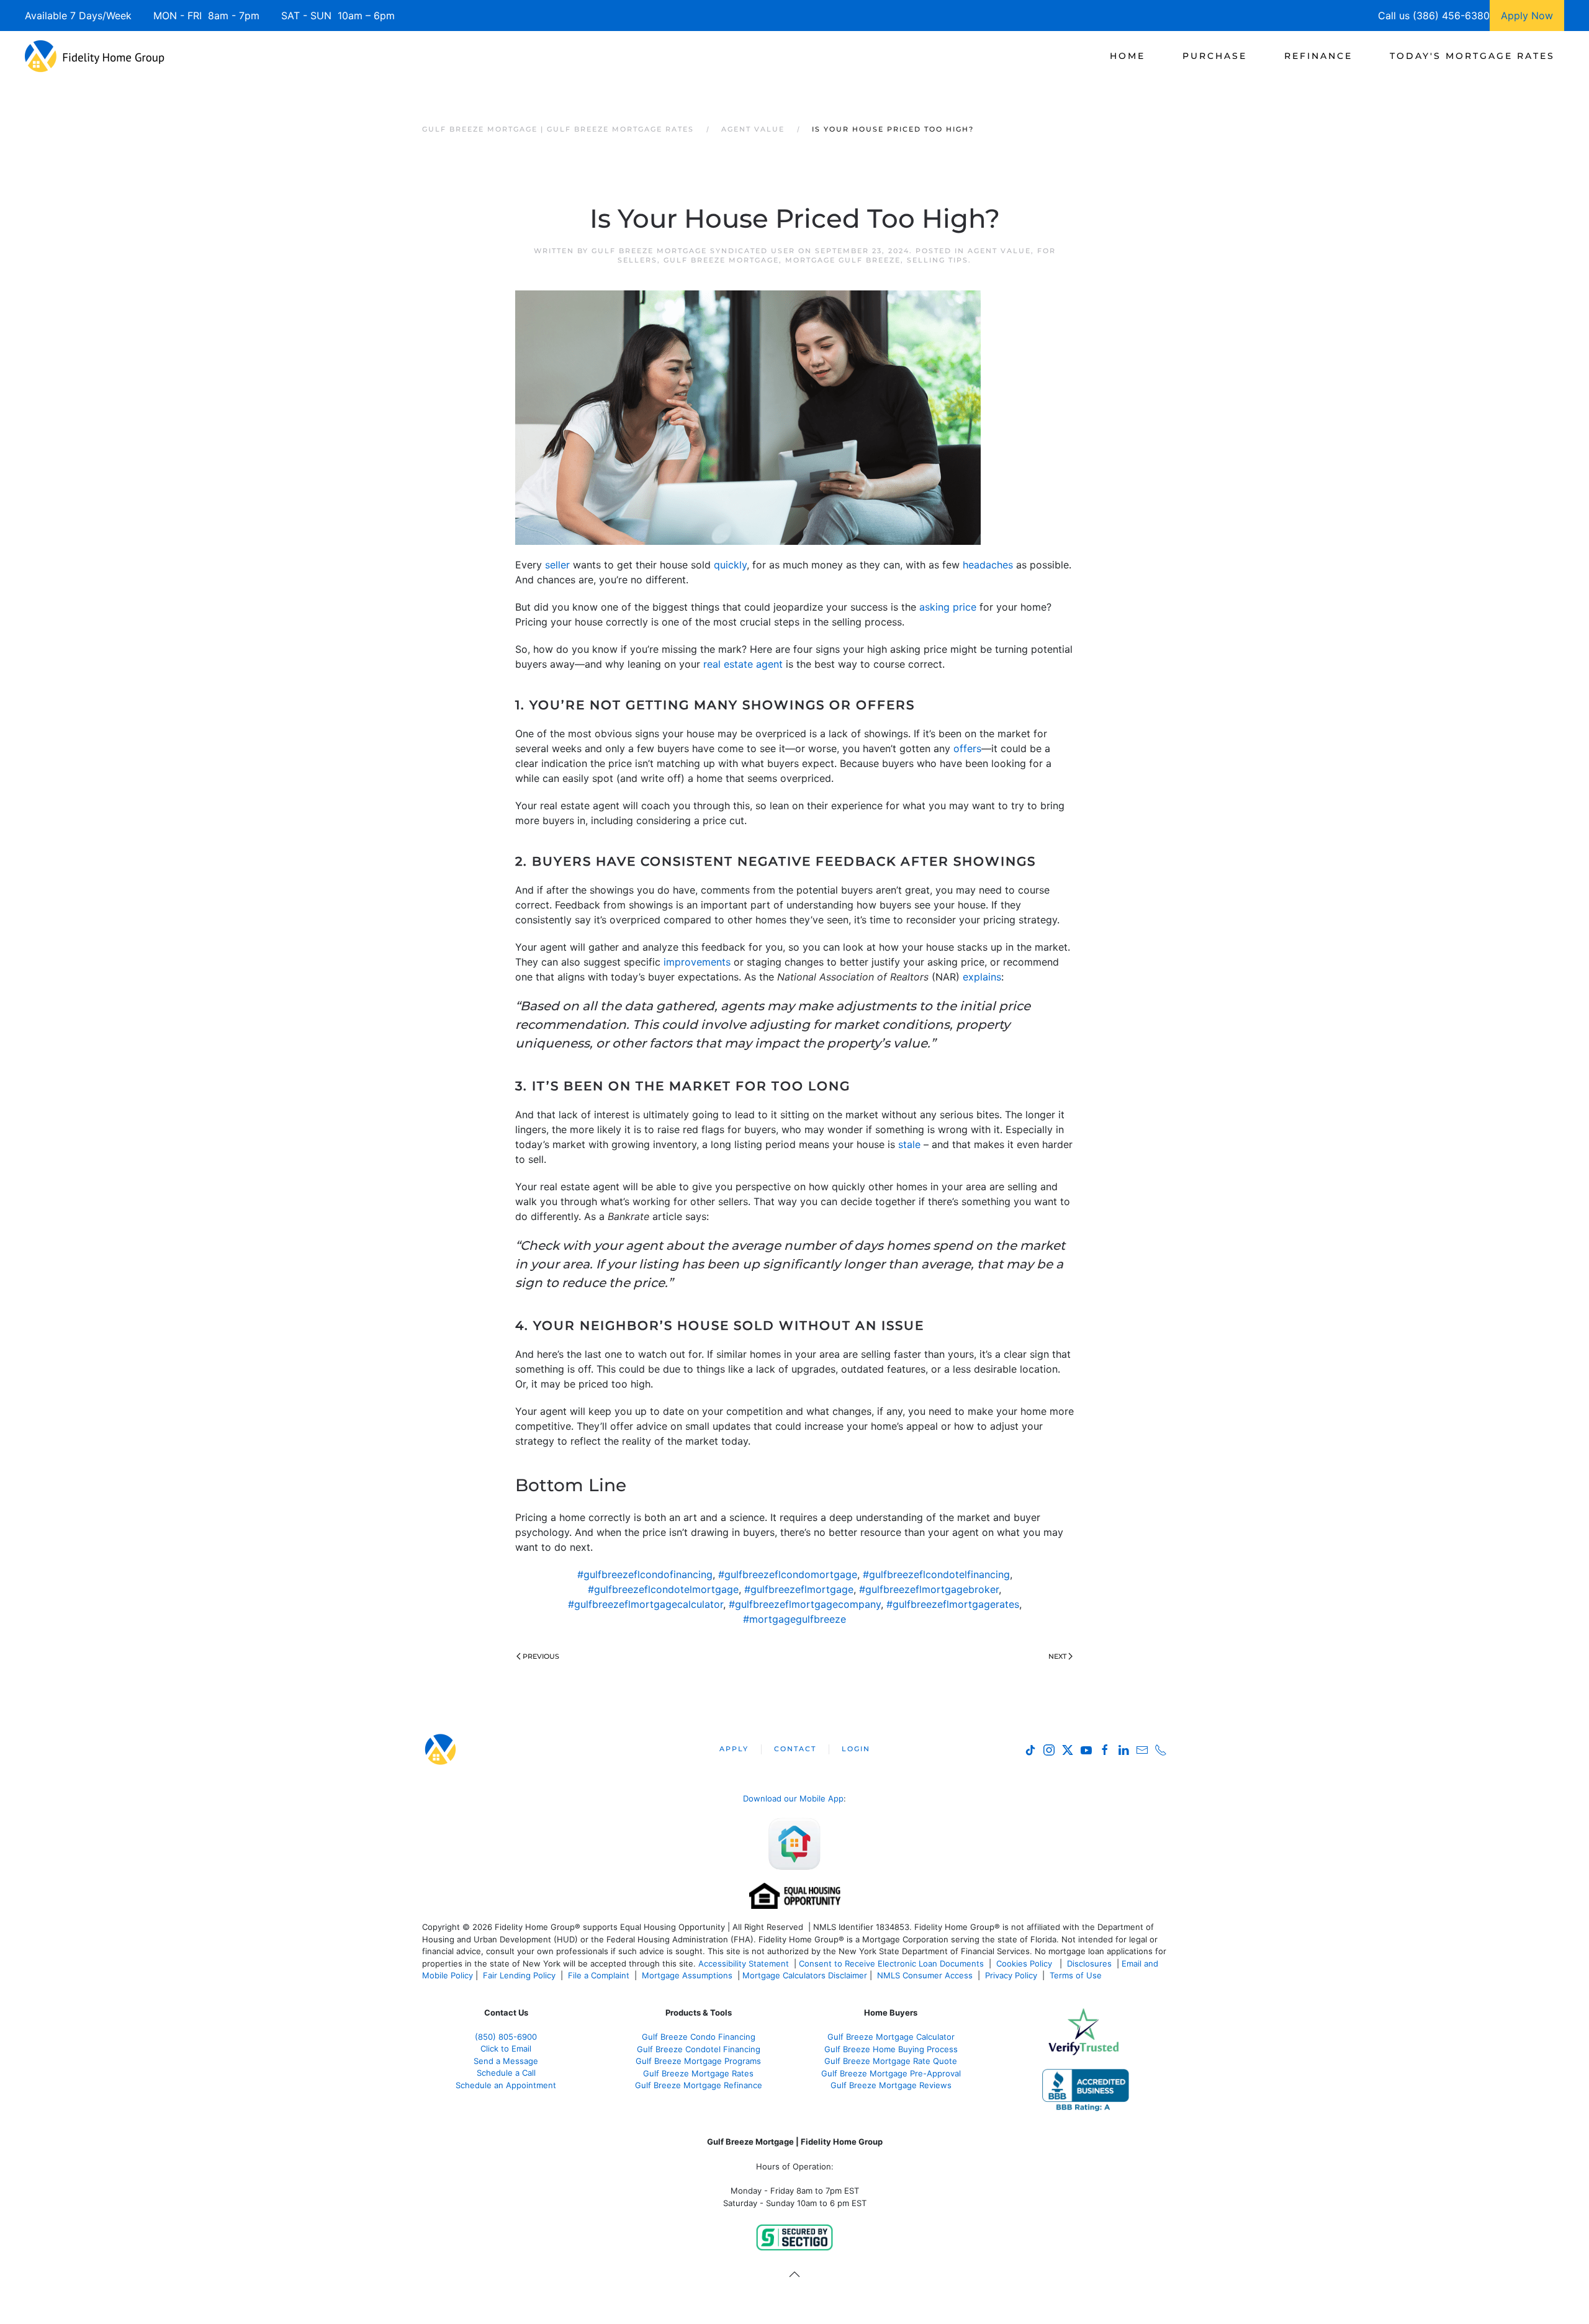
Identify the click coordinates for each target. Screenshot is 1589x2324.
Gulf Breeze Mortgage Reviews (891, 2085)
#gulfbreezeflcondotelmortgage (663, 1589)
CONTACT (795, 1749)
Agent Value (999, 251)
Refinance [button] (1318, 56)
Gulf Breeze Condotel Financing (699, 2049)
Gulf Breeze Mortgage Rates (698, 2073)
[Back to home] (95, 56)
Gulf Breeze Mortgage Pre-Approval (891, 2073)
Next (1057, 1656)
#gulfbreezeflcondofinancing (645, 1574)
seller (557, 565)
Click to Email (506, 2048)
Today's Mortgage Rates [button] (1472, 56)
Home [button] (1128, 56)
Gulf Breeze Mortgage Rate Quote (891, 2061)
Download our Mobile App (793, 1798)
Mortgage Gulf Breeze (843, 260)
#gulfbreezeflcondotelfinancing (936, 1574)
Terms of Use (1077, 1975)
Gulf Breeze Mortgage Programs (698, 2061)
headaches (988, 565)
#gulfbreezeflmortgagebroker (929, 1589)
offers (967, 748)
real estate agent (743, 664)
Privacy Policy (1011, 1975)
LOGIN (856, 1749)
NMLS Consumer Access (925, 1975)
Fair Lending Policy (519, 1975)
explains (982, 977)
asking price (948, 607)
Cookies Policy (1025, 1963)
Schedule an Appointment (506, 2085)
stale (909, 1144)
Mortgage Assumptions (687, 1975)
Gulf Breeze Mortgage (721, 260)
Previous (541, 1656)
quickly (730, 565)
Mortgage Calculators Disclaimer (805, 1975)
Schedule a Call (506, 2073)
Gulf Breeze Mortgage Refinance (699, 2085)
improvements (697, 962)
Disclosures (1089, 1963)
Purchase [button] (1215, 56)
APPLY (734, 1749)
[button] (794, 2274)
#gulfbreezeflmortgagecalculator (646, 1604)
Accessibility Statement (744, 1963)
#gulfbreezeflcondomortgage (788, 1574)
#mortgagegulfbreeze (794, 1619)
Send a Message (506, 2061)
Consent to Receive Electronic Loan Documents (891, 1963)
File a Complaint (600, 1975)
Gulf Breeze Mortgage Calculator (891, 2037)
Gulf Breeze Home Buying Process (891, 2049)
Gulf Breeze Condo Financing (699, 2037)
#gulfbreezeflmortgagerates (953, 1604)
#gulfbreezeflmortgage (799, 1589)
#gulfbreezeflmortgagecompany (805, 1604)
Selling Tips (938, 260)
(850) (506, 2037)
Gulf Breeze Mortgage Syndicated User (693, 251)
